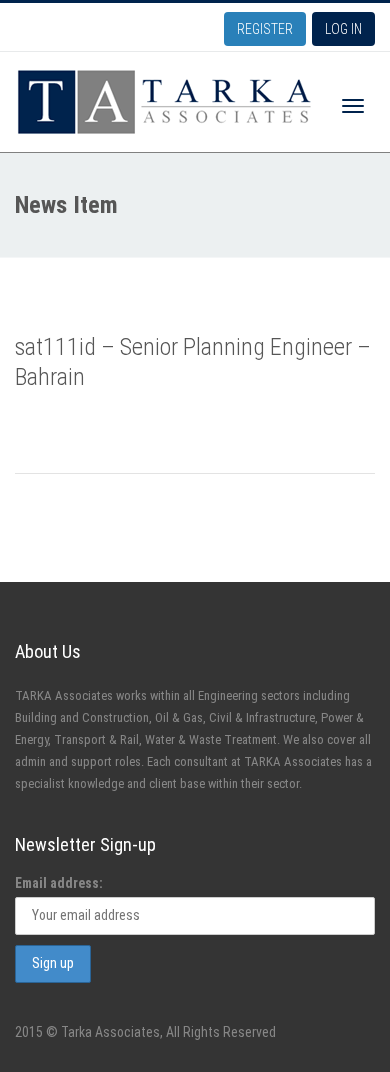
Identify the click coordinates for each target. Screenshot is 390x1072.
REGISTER (265, 29)
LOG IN (343, 29)
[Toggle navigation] (353, 106)
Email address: (59, 883)
